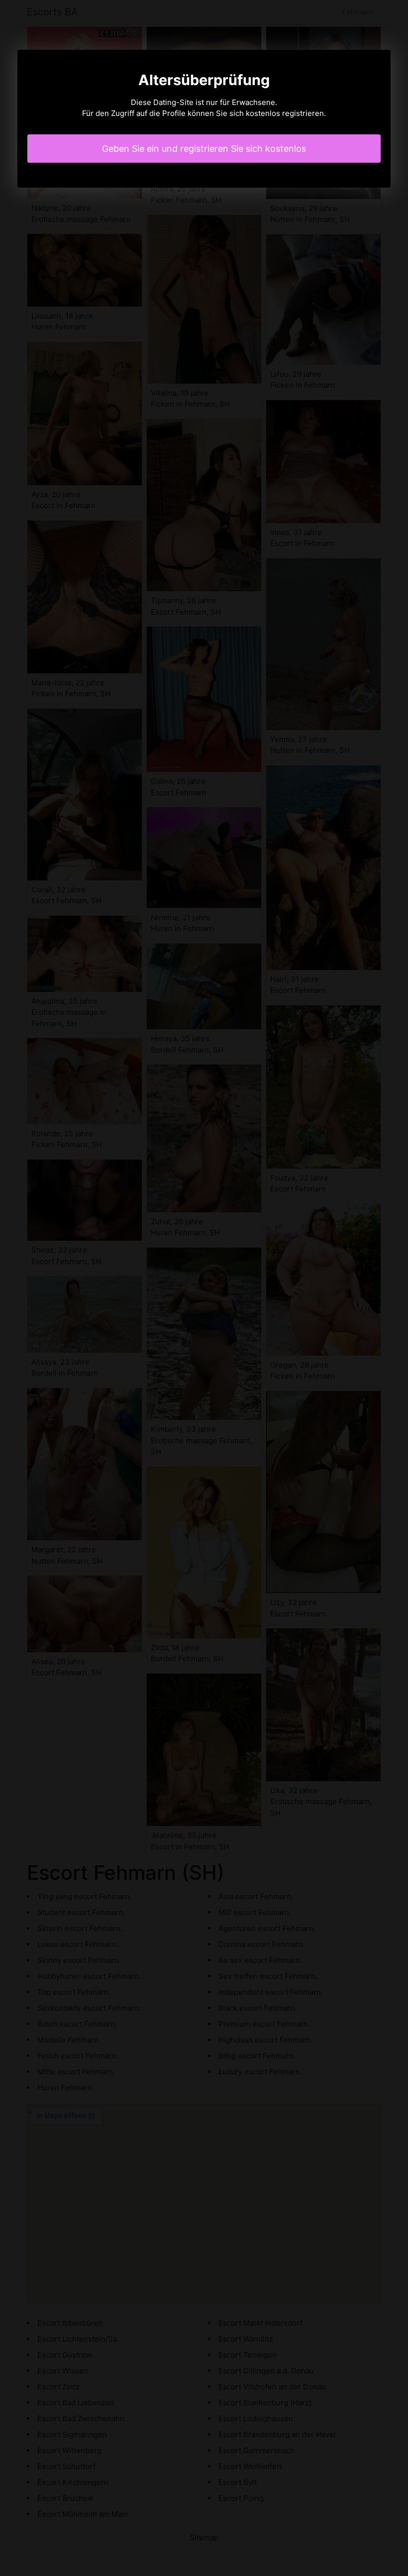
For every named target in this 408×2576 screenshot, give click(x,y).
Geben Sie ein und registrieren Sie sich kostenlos (204, 149)
